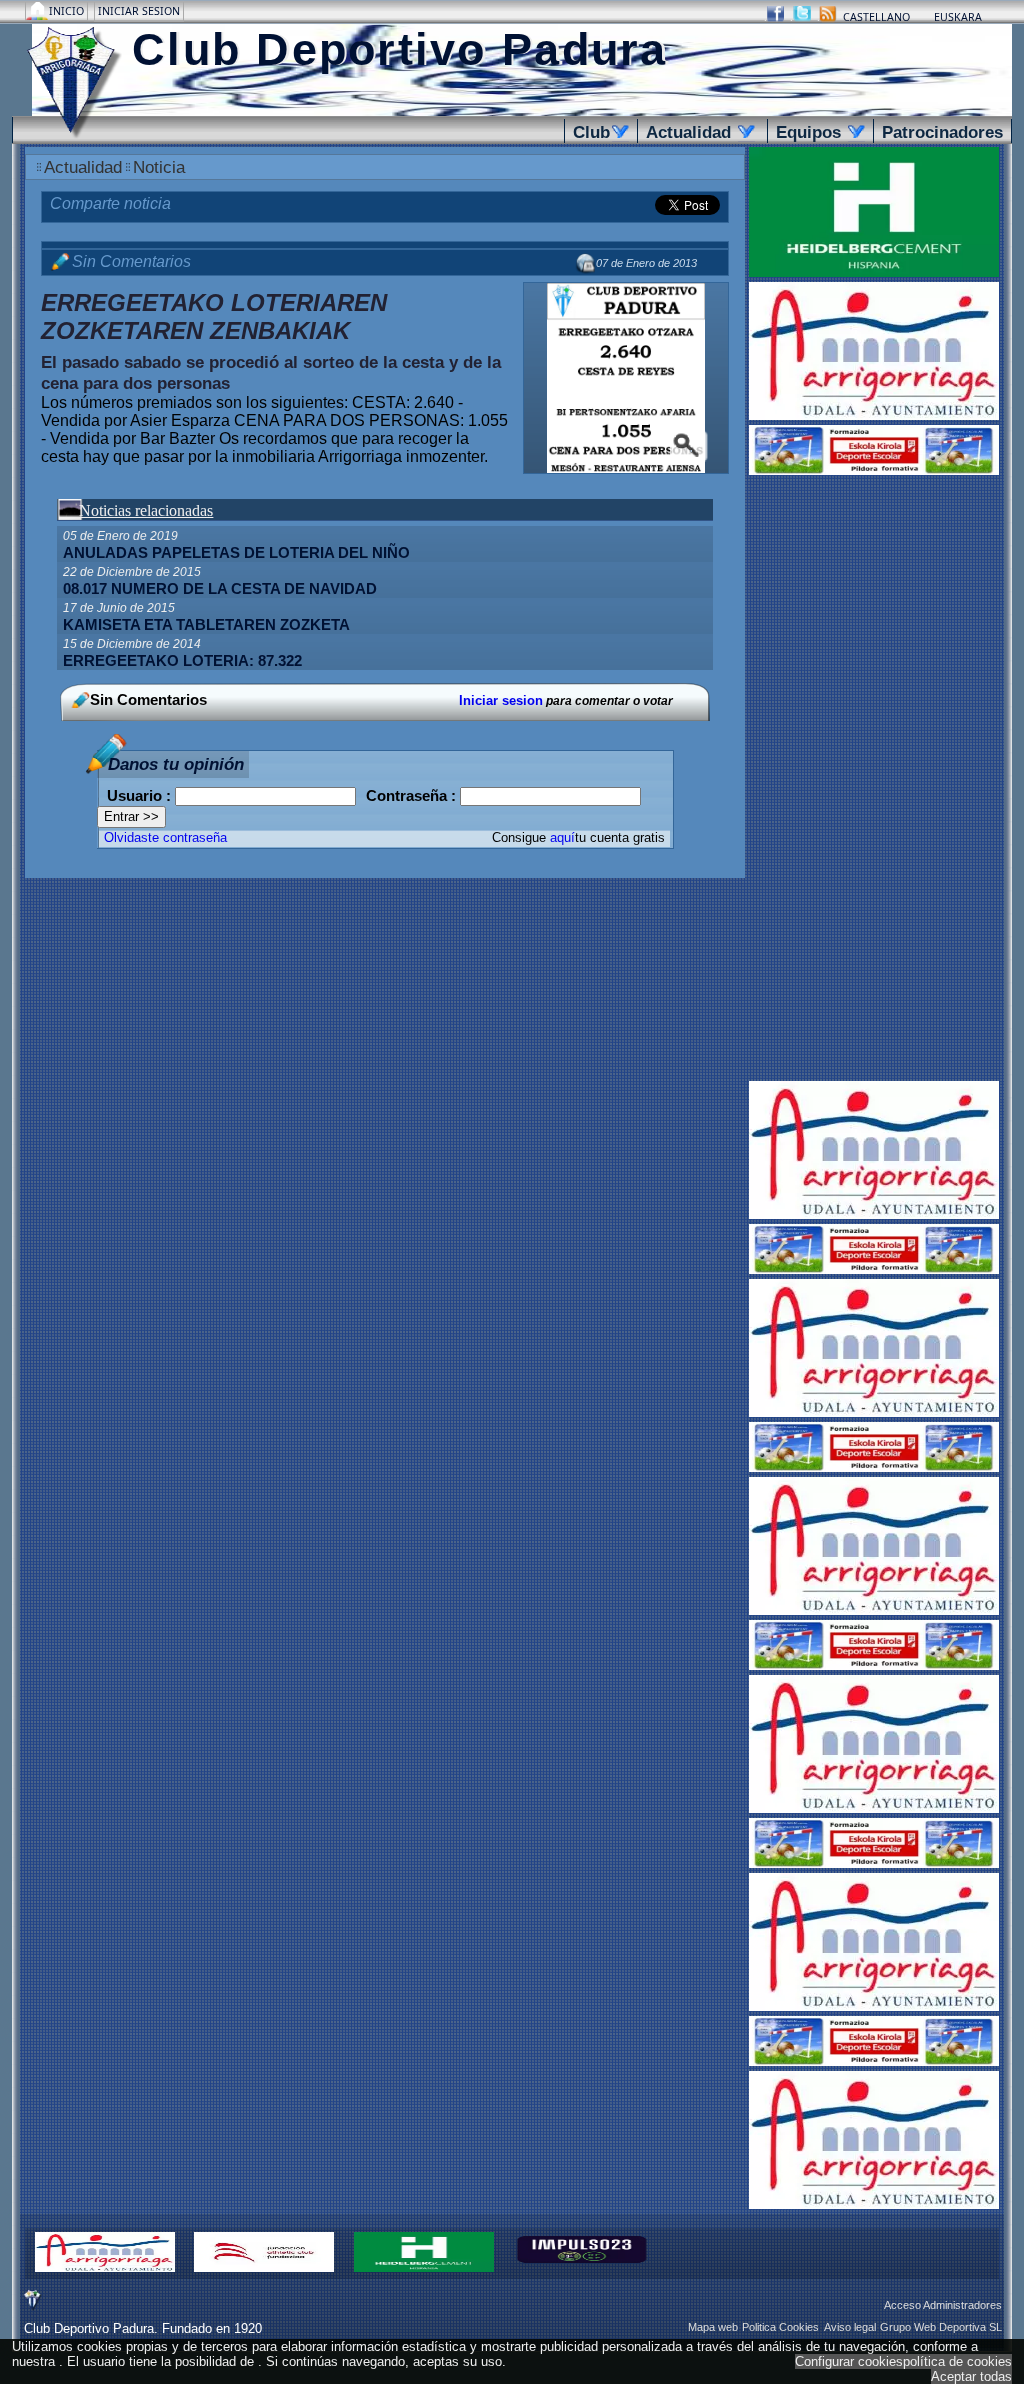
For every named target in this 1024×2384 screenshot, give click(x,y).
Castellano (876, 17)
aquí (562, 837)
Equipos (817, 132)
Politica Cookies (780, 2327)
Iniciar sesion (501, 700)
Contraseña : (413, 796)
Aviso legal (850, 2327)
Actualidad (697, 132)
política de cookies (957, 2361)
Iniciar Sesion (139, 11)
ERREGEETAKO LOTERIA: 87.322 (182, 661)
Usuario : (141, 796)
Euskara (958, 17)
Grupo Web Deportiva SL (941, 2327)
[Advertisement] (874, 780)
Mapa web (713, 2327)
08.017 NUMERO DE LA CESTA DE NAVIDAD (220, 589)
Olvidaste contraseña (165, 837)
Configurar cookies (849, 2361)
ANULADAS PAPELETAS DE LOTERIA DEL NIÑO (236, 553)
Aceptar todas (971, 2376)
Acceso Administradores (943, 2305)
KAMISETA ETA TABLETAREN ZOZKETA (206, 625)
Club (597, 132)
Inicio (68, 11)
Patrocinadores (942, 132)
